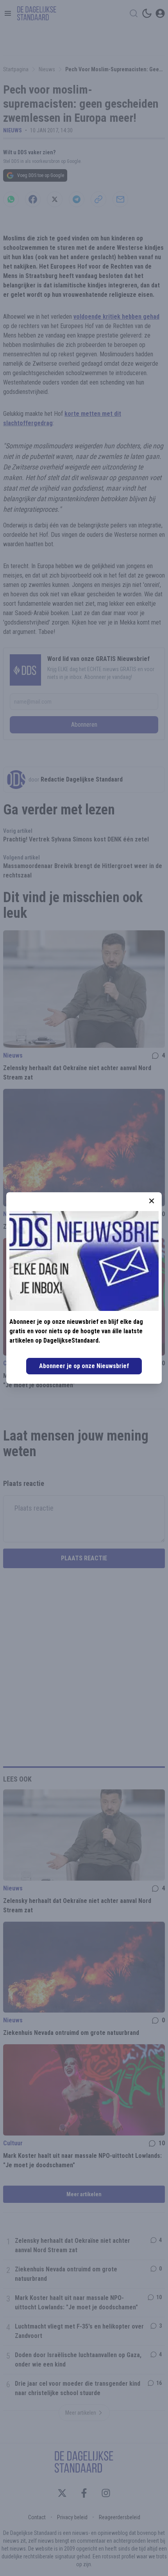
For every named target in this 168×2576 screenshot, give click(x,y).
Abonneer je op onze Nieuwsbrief (84, 1366)
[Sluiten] (152, 1201)
